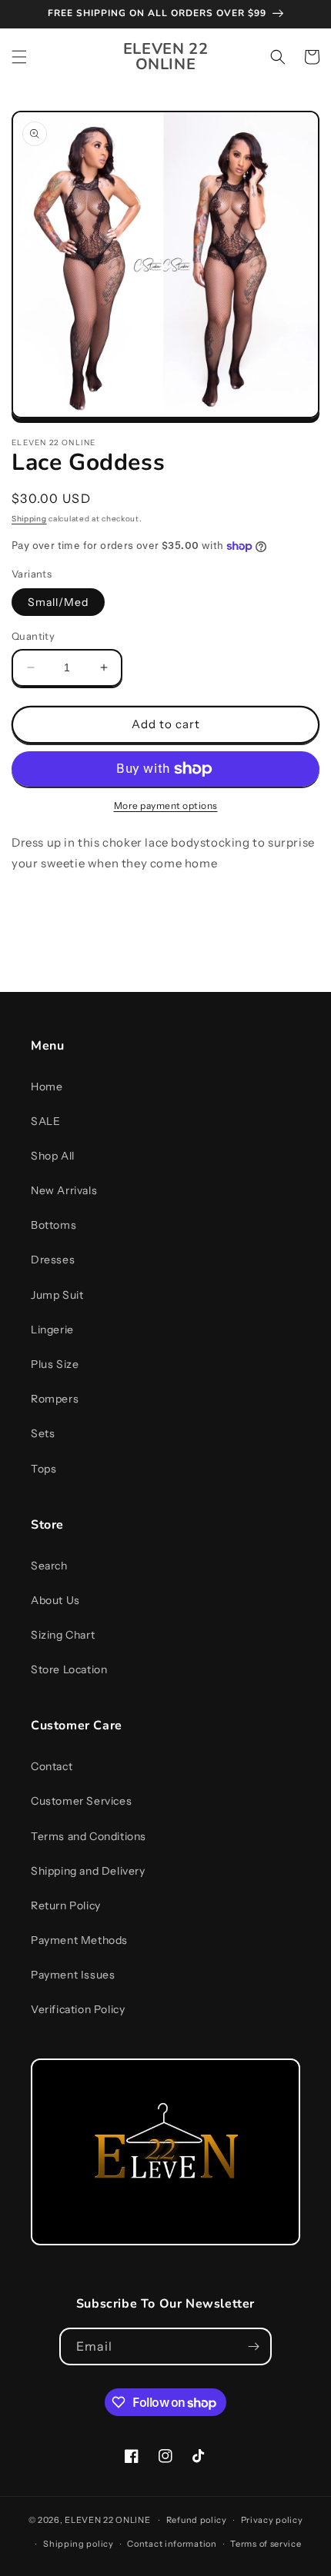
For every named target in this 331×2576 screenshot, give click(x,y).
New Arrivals (64, 1190)
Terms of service (266, 2544)
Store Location (69, 1669)
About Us (55, 1600)
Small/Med (58, 602)
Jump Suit (57, 1295)
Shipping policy (79, 2544)
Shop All (53, 1156)
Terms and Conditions (89, 1836)
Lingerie (52, 1330)
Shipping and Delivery (88, 1871)
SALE (45, 1121)
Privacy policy (272, 2520)
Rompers (55, 1399)
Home (47, 1087)
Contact (52, 1766)
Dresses (53, 1260)
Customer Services (81, 1801)
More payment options (166, 805)
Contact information (172, 2544)
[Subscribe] (253, 2346)
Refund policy (197, 2520)
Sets (43, 1433)
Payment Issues (73, 1975)
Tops (43, 1469)
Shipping (29, 519)
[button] (19, 57)
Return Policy (66, 1905)
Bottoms (53, 1225)
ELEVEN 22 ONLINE (109, 2520)
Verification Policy (78, 2009)
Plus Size (55, 1364)
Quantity (33, 636)
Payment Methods (79, 1940)
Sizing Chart (63, 1635)
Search (49, 1566)
